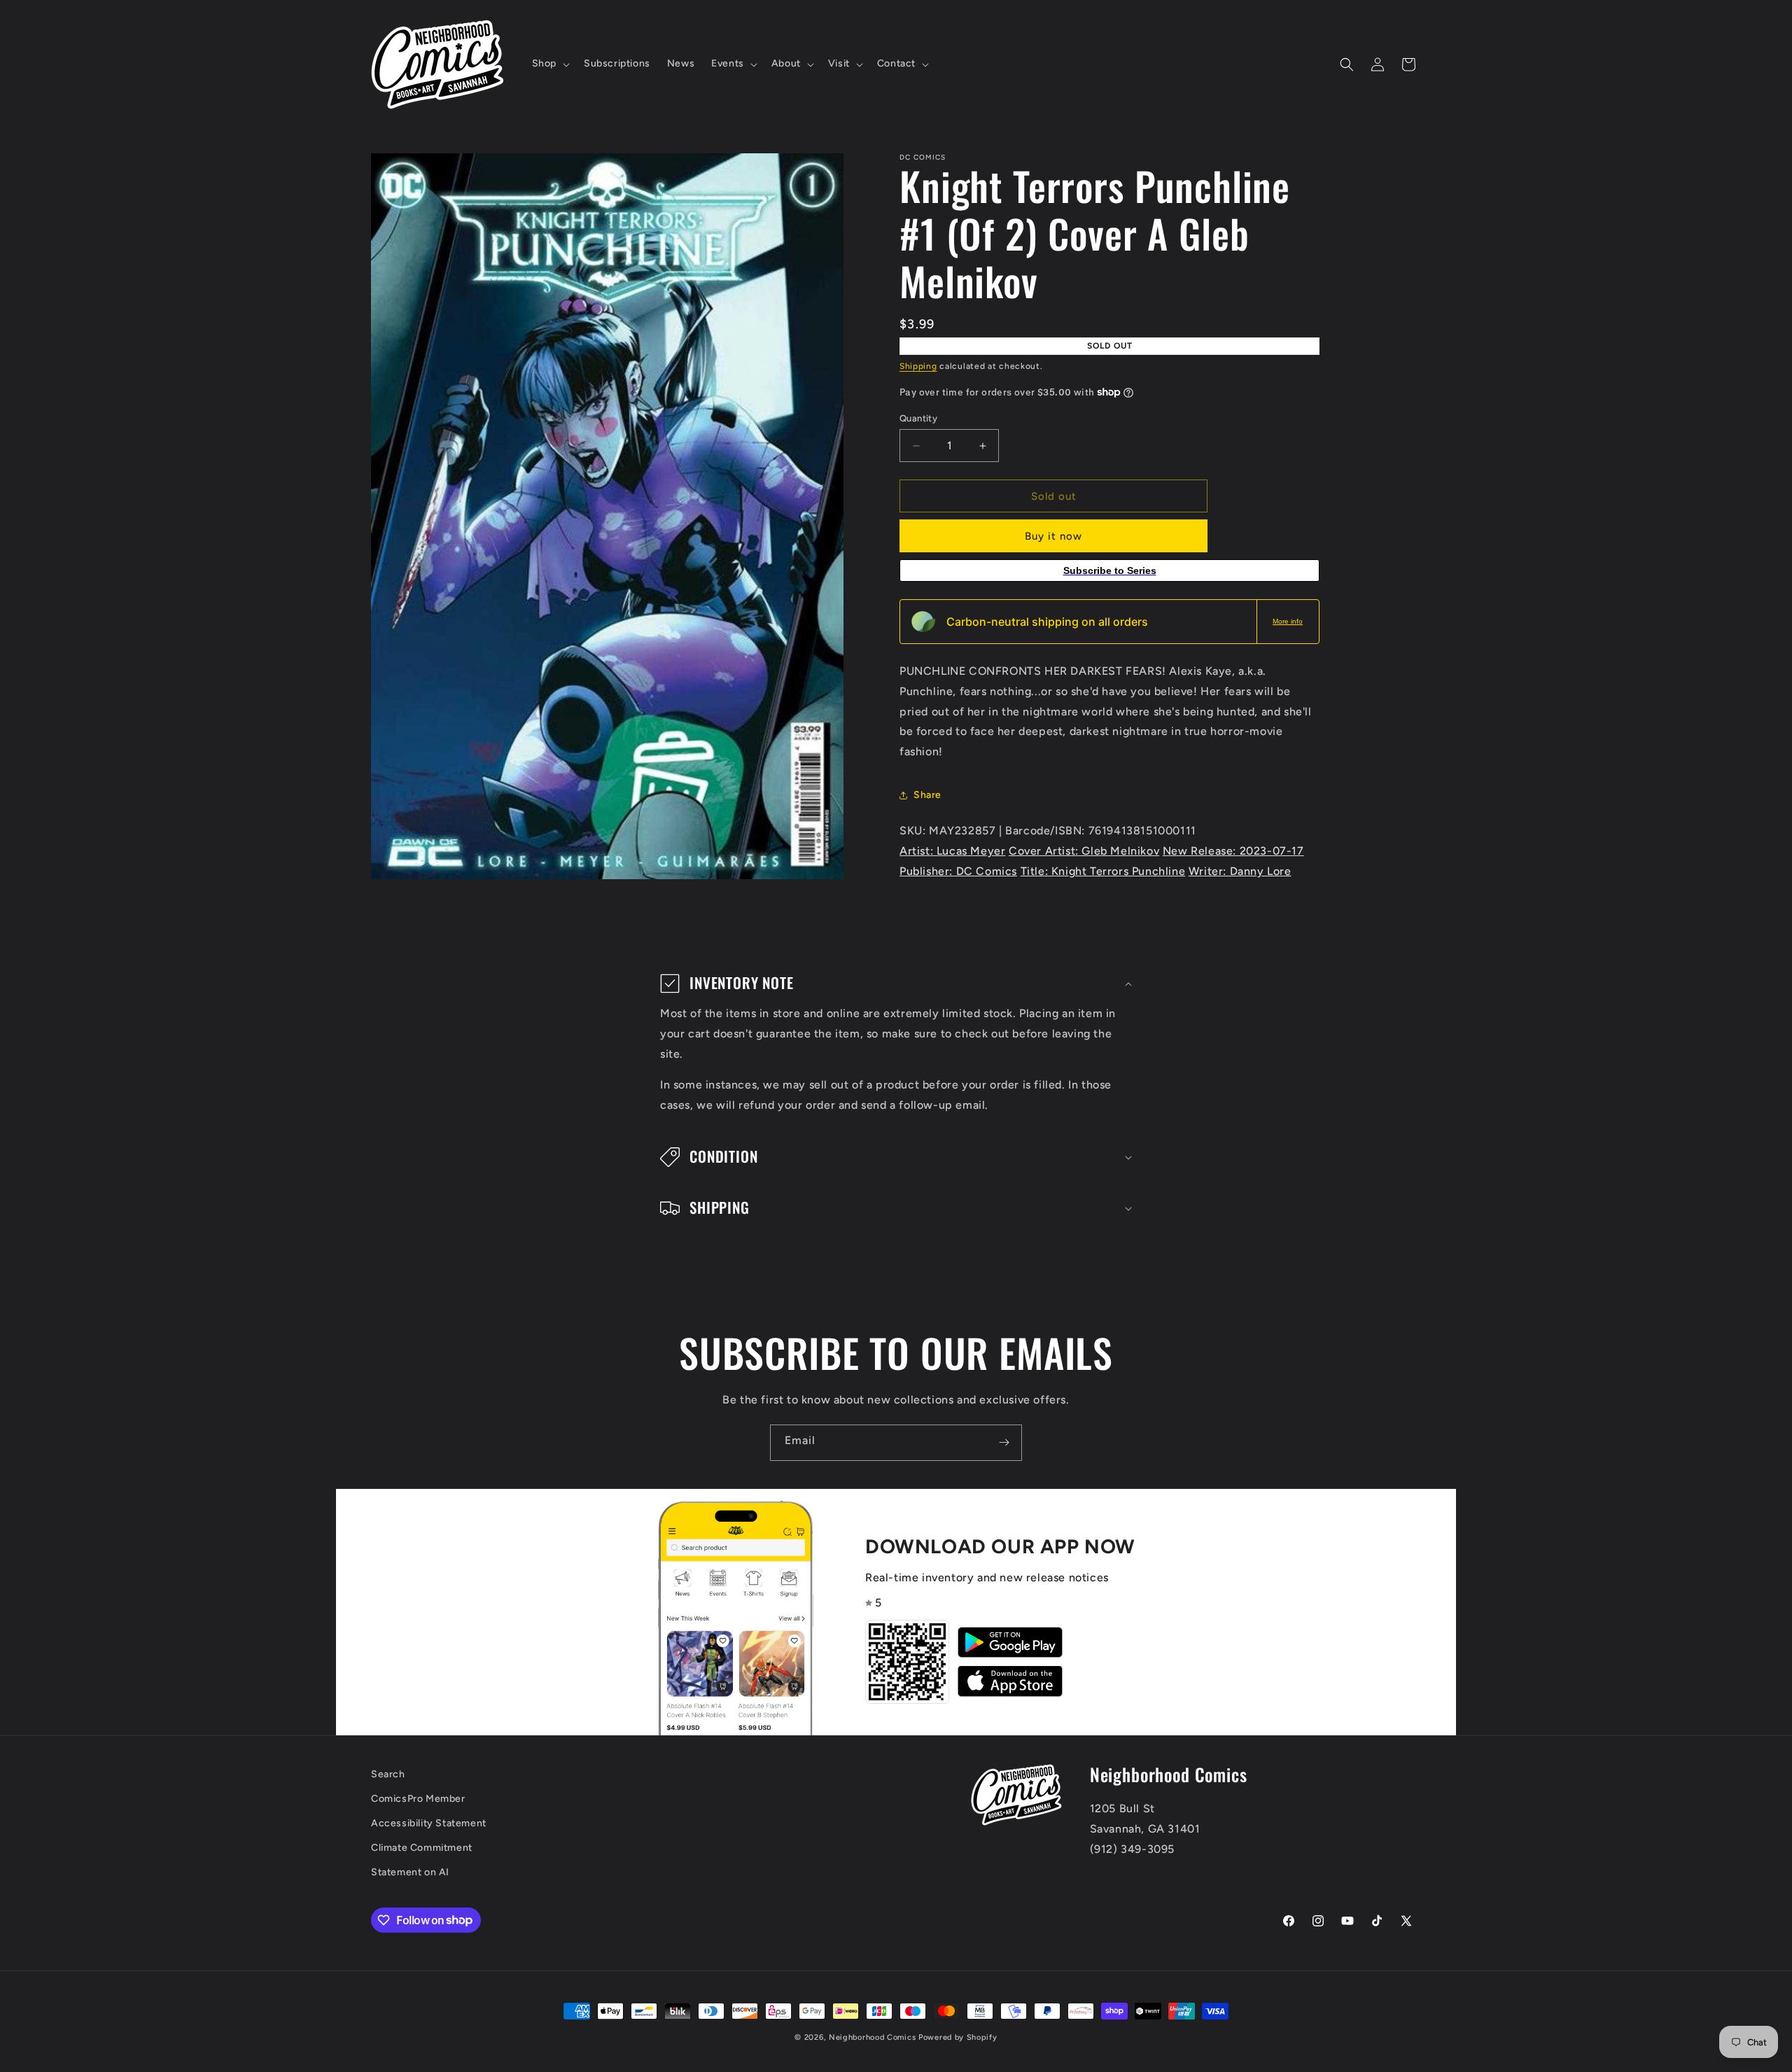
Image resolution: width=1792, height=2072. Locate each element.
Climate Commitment (422, 1848)
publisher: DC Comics (958, 871)
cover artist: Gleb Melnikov (1084, 851)
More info (1288, 621)
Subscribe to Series (1110, 570)
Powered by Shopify (958, 2037)
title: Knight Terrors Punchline (1103, 871)
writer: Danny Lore (1240, 871)
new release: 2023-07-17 (1233, 851)
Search (388, 1774)
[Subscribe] (1004, 1443)
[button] (549, 64)
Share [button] (927, 795)
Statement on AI (410, 1872)
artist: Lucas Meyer (952, 851)
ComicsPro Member (418, 1799)
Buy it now (1053, 536)
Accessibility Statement (429, 1823)
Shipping (918, 366)
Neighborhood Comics (872, 2037)
